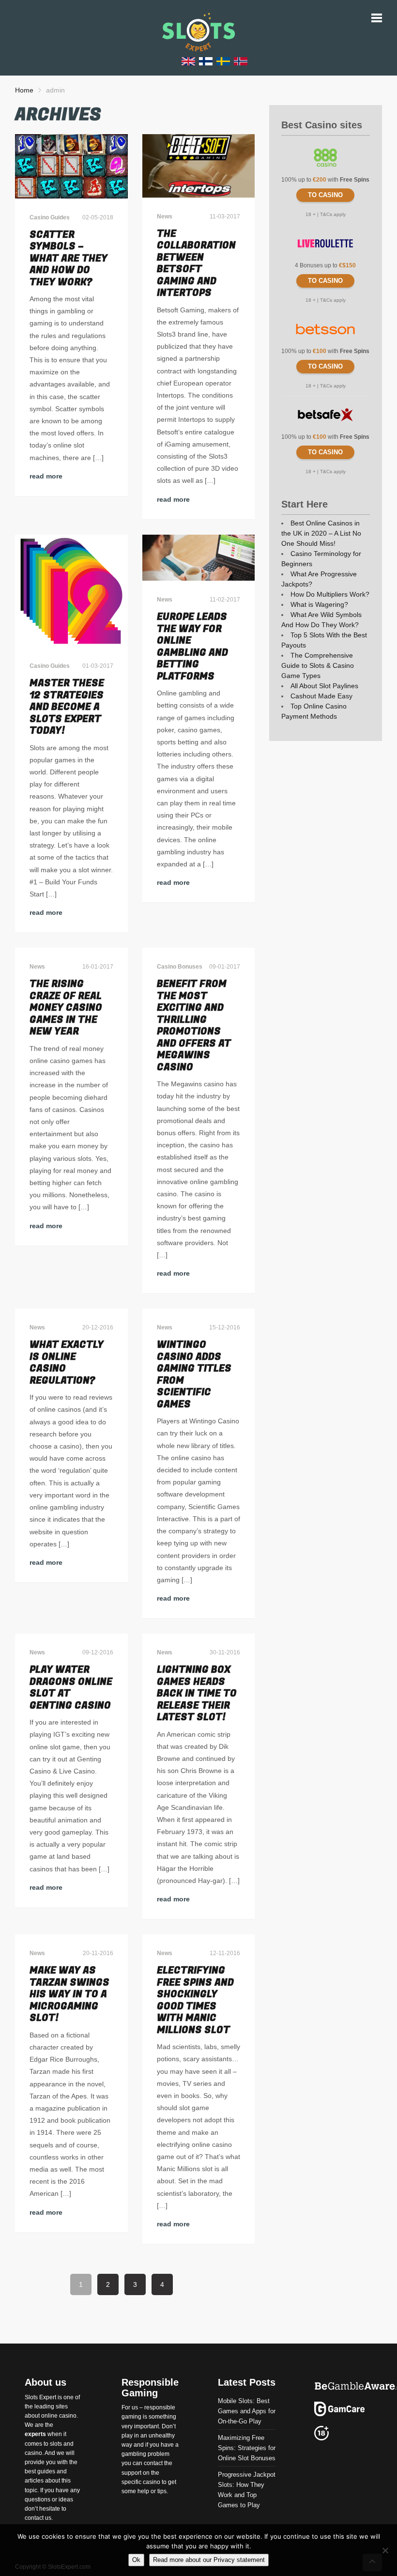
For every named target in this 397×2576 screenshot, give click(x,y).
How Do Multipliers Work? (330, 594)
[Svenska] (223, 61)
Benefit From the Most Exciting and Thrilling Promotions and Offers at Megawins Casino (194, 1026)
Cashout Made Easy (321, 696)
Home (24, 90)
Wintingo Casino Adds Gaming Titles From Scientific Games (194, 1374)
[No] (385, 2550)
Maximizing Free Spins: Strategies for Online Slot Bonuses (247, 2448)
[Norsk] (241, 61)
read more (46, 476)
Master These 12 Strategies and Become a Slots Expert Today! (67, 707)
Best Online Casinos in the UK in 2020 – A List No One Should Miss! (321, 533)
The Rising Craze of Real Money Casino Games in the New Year (66, 1008)
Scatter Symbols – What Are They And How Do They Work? (69, 258)
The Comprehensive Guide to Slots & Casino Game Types (318, 665)
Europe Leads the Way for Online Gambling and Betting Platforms (192, 647)
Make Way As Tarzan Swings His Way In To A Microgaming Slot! (69, 1994)
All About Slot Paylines (324, 686)
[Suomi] (206, 61)
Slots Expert (40, 2397)
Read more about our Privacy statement (209, 2560)
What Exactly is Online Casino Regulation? (67, 1363)
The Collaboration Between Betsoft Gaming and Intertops (196, 263)
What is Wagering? (319, 604)
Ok (136, 2560)
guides (46, 2471)
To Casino (325, 195)
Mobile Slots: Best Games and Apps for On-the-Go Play (247, 2411)
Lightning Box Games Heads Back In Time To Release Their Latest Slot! (197, 1693)
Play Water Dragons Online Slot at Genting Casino (71, 1688)
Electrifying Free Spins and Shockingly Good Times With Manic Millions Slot (195, 2000)
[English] (188, 61)
